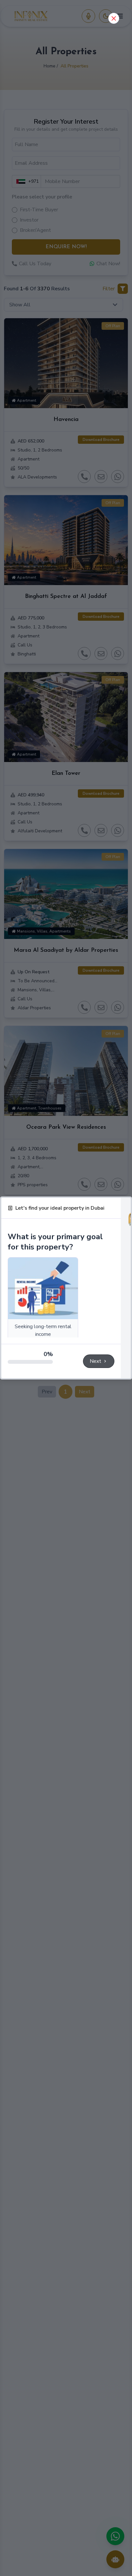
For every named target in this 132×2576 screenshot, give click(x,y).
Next (95, 1361)
